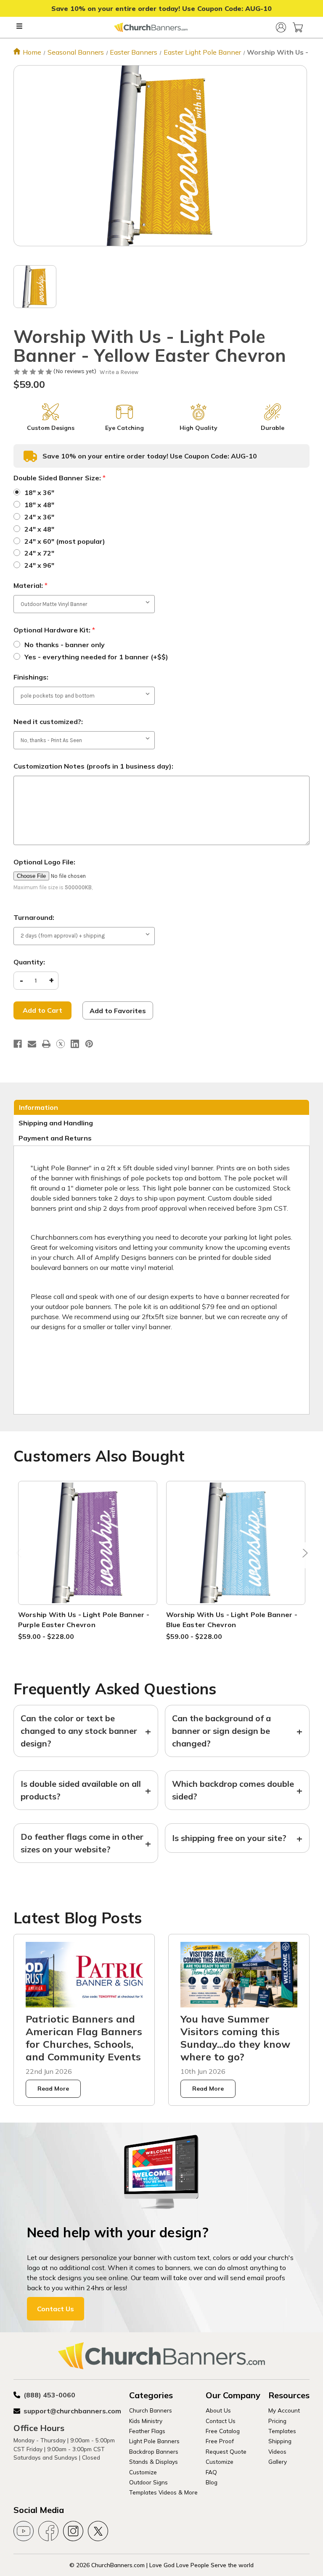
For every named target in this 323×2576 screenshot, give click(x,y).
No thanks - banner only (65, 645)
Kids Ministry (146, 2421)
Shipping (280, 2441)
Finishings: (31, 677)
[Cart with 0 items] (298, 27)
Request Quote (226, 2451)
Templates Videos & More (163, 2492)
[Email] (32, 1044)
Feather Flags (147, 2431)
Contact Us (56, 2309)
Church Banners (151, 2410)
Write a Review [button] (119, 372)
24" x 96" (39, 565)
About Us (218, 2410)
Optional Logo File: (44, 862)
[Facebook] (18, 1044)
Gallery (278, 2461)
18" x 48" (39, 505)
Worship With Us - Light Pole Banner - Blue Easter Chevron (232, 1620)
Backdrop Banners (154, 2451)
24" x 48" (39, 529)
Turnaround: (34, 917)
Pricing (277, 2421)
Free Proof (220, 2441)
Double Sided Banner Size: (60, 478)
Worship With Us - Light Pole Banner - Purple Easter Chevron (84, 1620)
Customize (143, 2472)
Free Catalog (223, 2431)
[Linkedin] (75, 1044)
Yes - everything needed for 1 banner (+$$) (96, 657)
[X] (61, 1044)
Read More (53, 2089)
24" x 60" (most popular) (65, 541)
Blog (212, 2482)
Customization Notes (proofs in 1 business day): (93, 766)
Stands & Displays (154, 2461)
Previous (20, 1555)
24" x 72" (39, 553)
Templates (282, 2431)
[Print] (46, 1044)
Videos (277, 2451)
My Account (284, 2410)
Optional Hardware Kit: (54, 630)
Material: (30, 585)
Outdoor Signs (148, 2482)
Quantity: (29, 962)
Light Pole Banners (154, 2441)
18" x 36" (39, 493)
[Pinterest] (89, 1044)
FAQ (211, 2472)
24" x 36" (39, 517)
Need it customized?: (48, 722)
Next (303, 1555)
